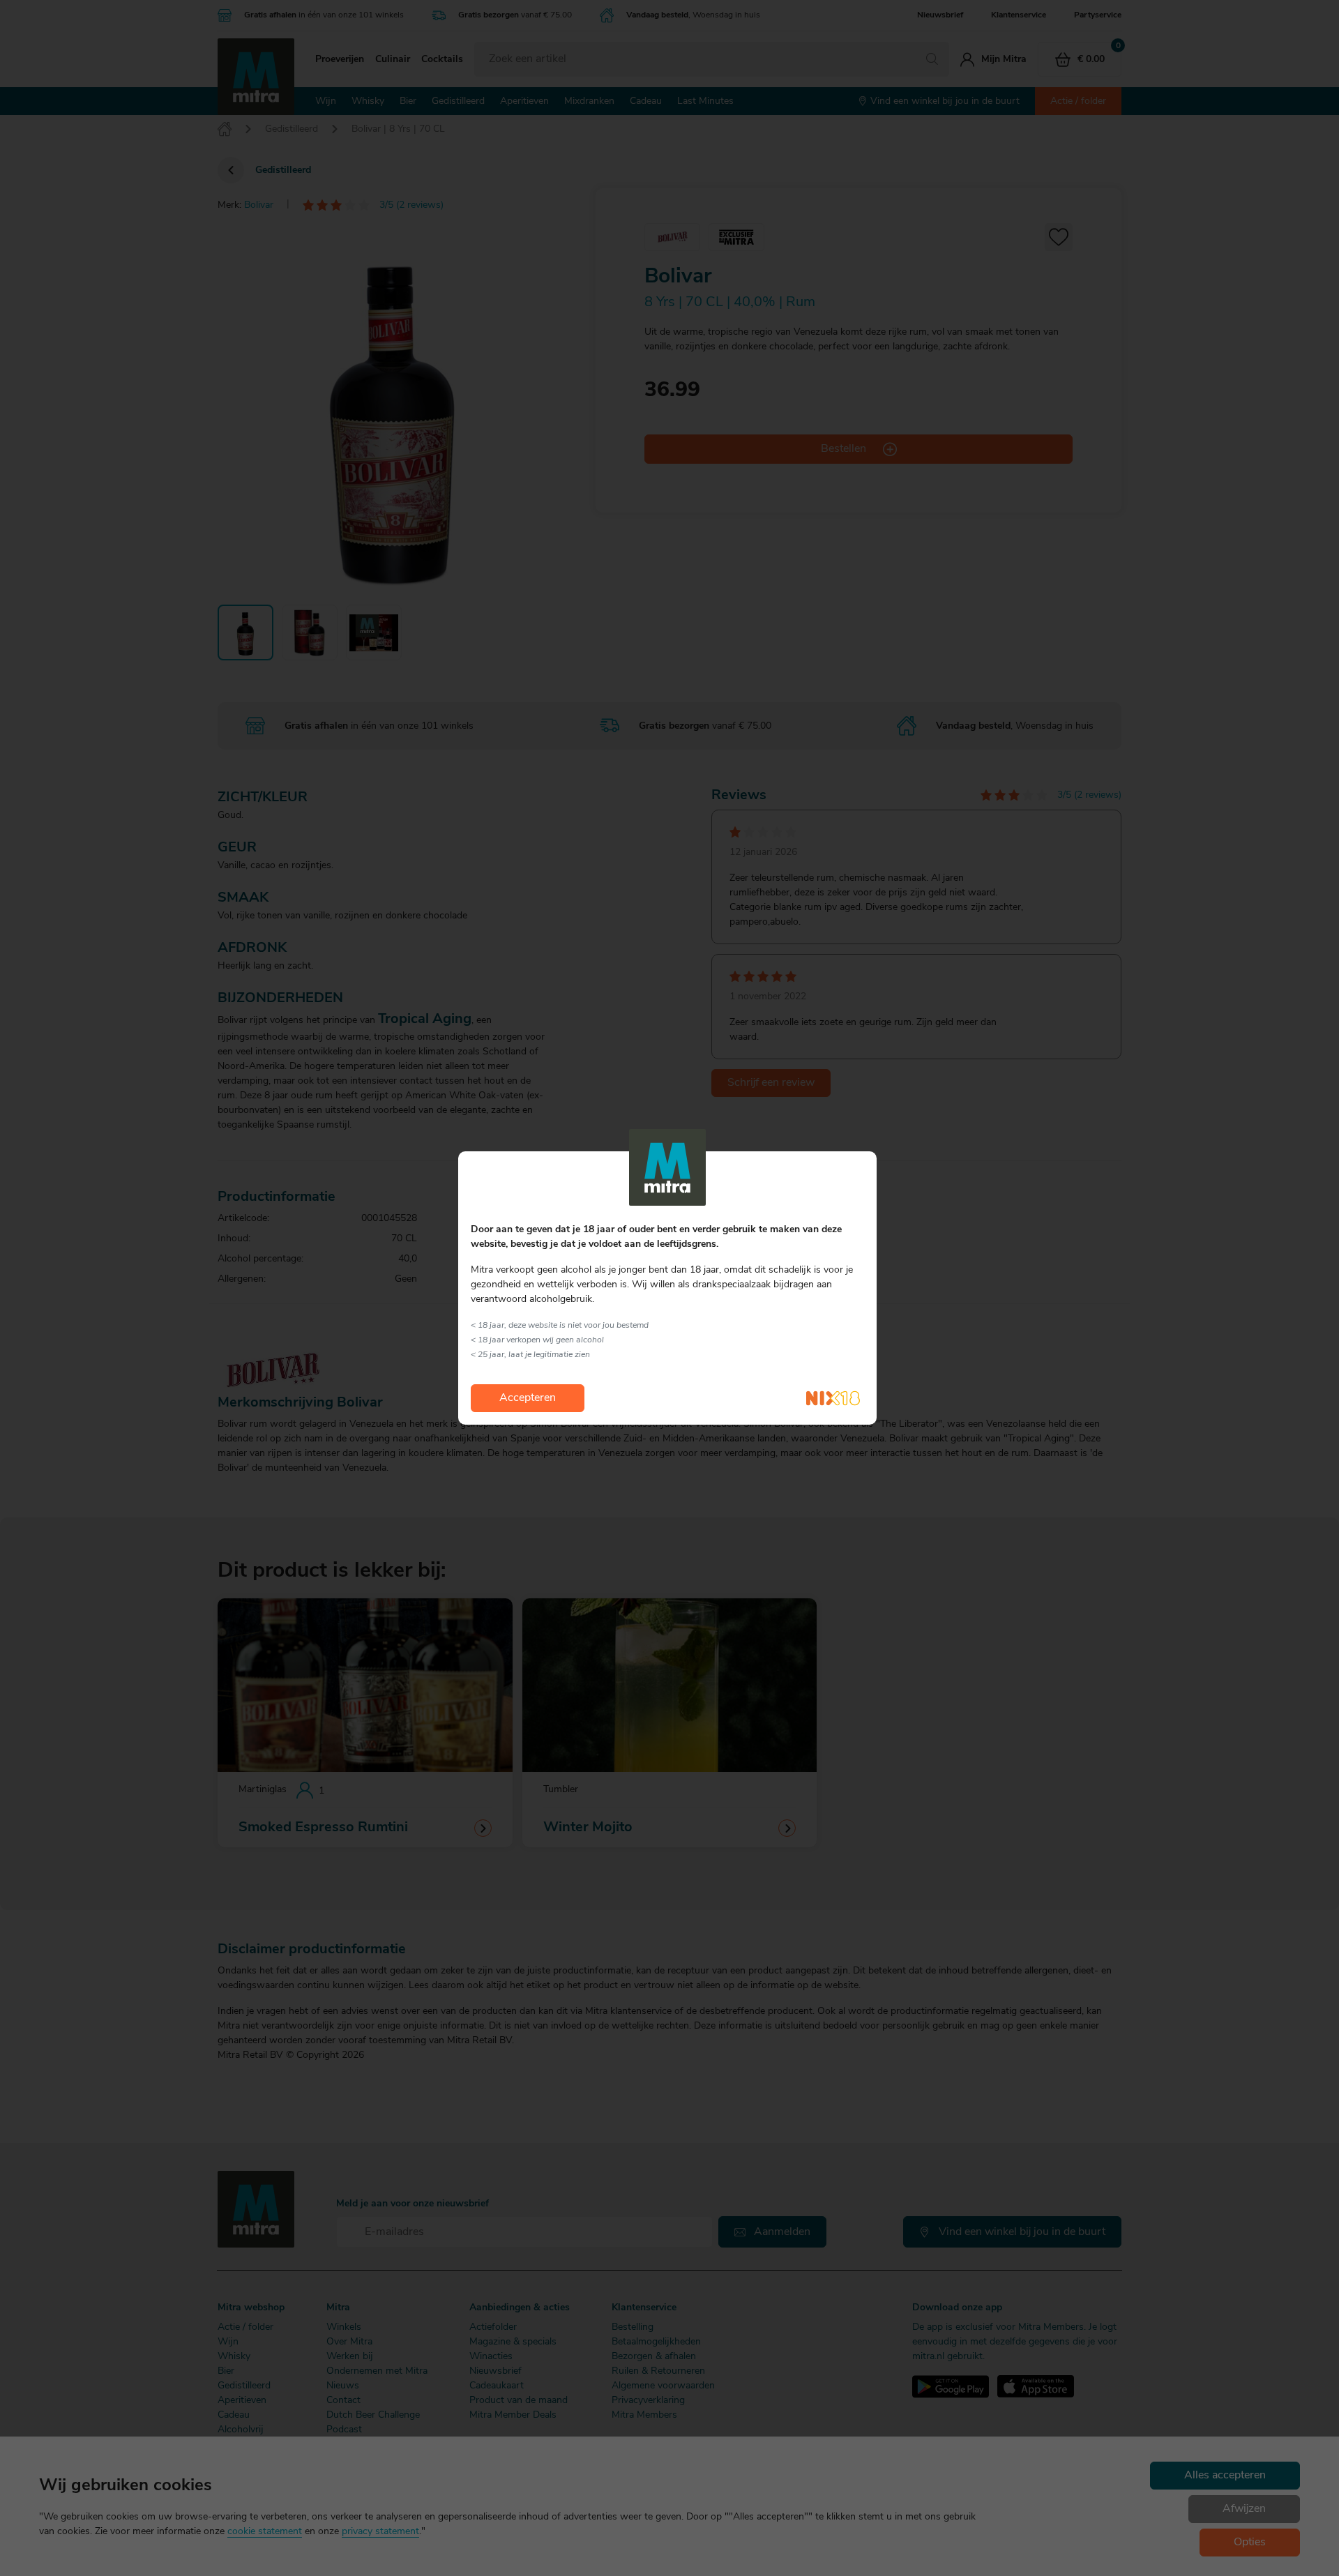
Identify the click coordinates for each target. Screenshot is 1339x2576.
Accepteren (528, 1398)
